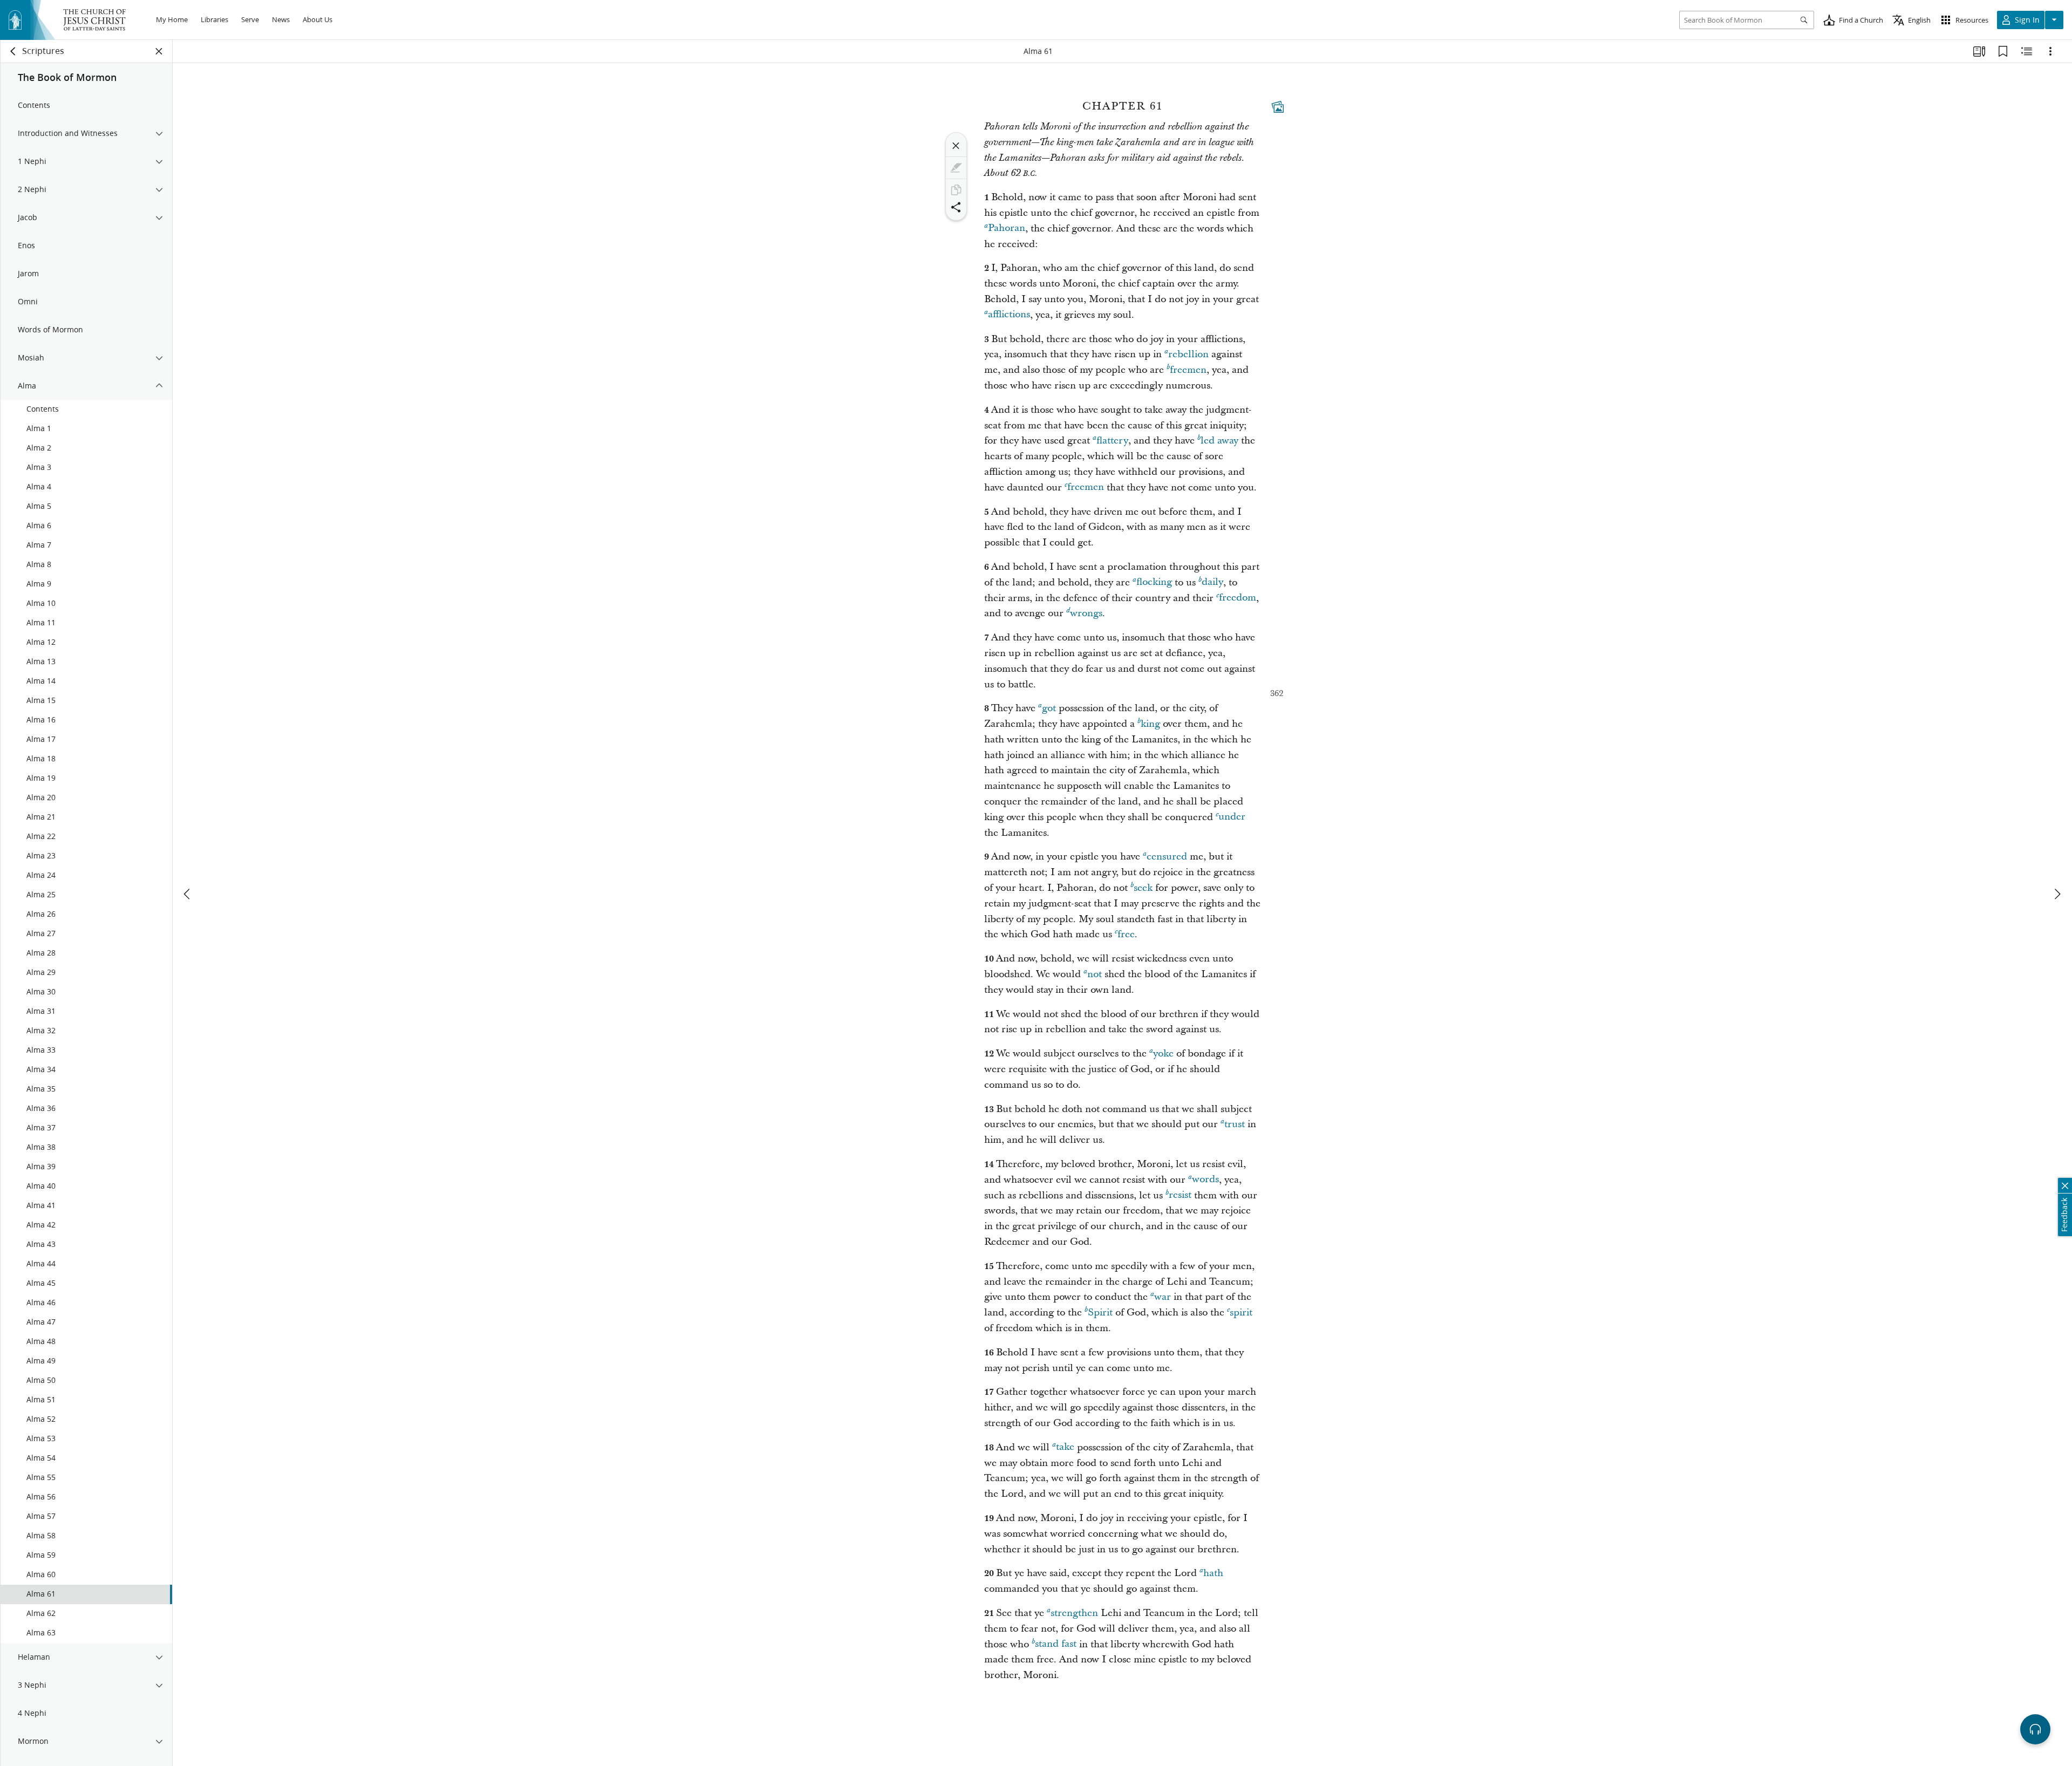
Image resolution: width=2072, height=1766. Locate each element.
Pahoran (1007, 229)
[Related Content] (2027, 51)
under (1232, 817)
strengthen (1074, 1613)
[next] (2057, 894)
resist (1180, 1195)
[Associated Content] (1278, 107)
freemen (1188, 370)
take (1065, 1447)
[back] (13, 51)
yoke (1163, 1054)
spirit (1241, 1312)
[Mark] (956, 168)
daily (1212, 582)
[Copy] (956, 190)
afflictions (1009, 315)
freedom (1238, 598)
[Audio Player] (2035, 1729)
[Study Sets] (1979, 51)
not (1095, 974)
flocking (1154, 582)
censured (1167, 857)
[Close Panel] (159, 51)
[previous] (188, 894)
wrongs (1086, 613)
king (1150, 724)
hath (1213, 1573)
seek (1143, 888)
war (1163, 1297)
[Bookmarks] (2003, 51)
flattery (1112, 441)
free (1126, 934)
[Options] (2050, 51)
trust (1235, 1124)
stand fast (1056, 1644)
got (1049, 708)
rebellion (1188, 354)
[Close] (956, 146)
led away (1219, 441)
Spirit (1100, 1312)
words (1205, 1180)
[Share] (956, 207)
